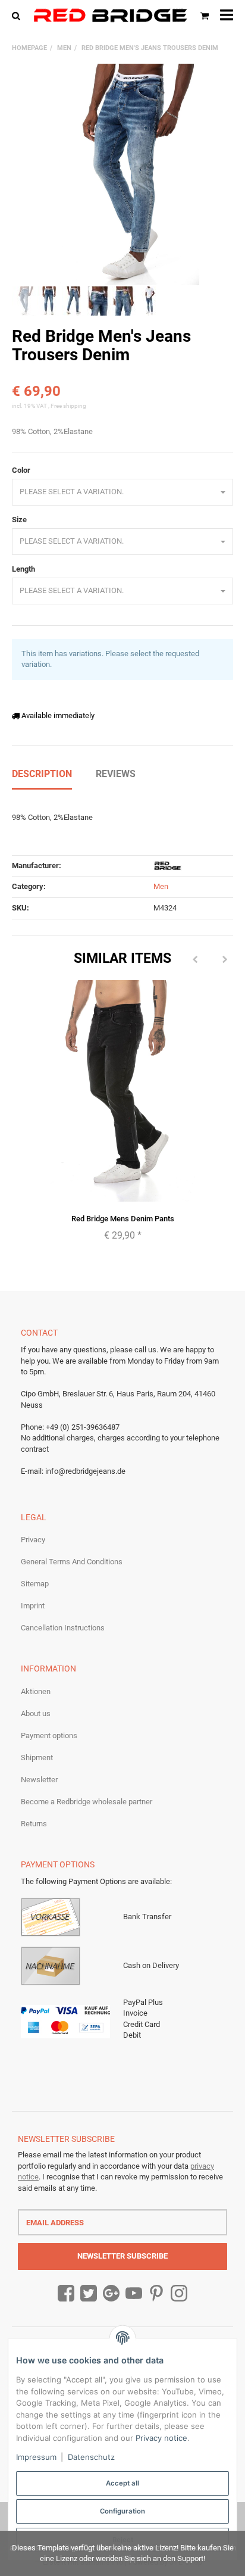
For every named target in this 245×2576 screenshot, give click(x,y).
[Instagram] (179, 2294)
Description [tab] (42, 774)
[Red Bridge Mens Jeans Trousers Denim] (122, 174)
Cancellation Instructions (63, 1628)
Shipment (37, 1758)
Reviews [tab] (116, 774)
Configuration (122, 2511)
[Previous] (195, 960)
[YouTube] (134, 2294)
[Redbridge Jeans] (110, 15)
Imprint (33, 1606)
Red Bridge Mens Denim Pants (123, 1219)
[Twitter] (89, 2294)
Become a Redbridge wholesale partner (87, 1802)
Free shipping (68, 406)
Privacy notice (161, 2438)
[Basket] (205, 15)
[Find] (19, 15)
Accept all (122, 2483)
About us (36, 1713)
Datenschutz (91, 2457)
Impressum (36, 2457)
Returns (34, 1824)
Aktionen (36, 1691)
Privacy (33, 1540)
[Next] (225, 960)
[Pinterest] (156, 2294)
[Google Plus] (111, 2294)
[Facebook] (66, 2294)
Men (161, 886)
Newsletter (39, 1780)
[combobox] (122, 492)
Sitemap (35, 1584)
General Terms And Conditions (72, 1562)
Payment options (49, 1735)
